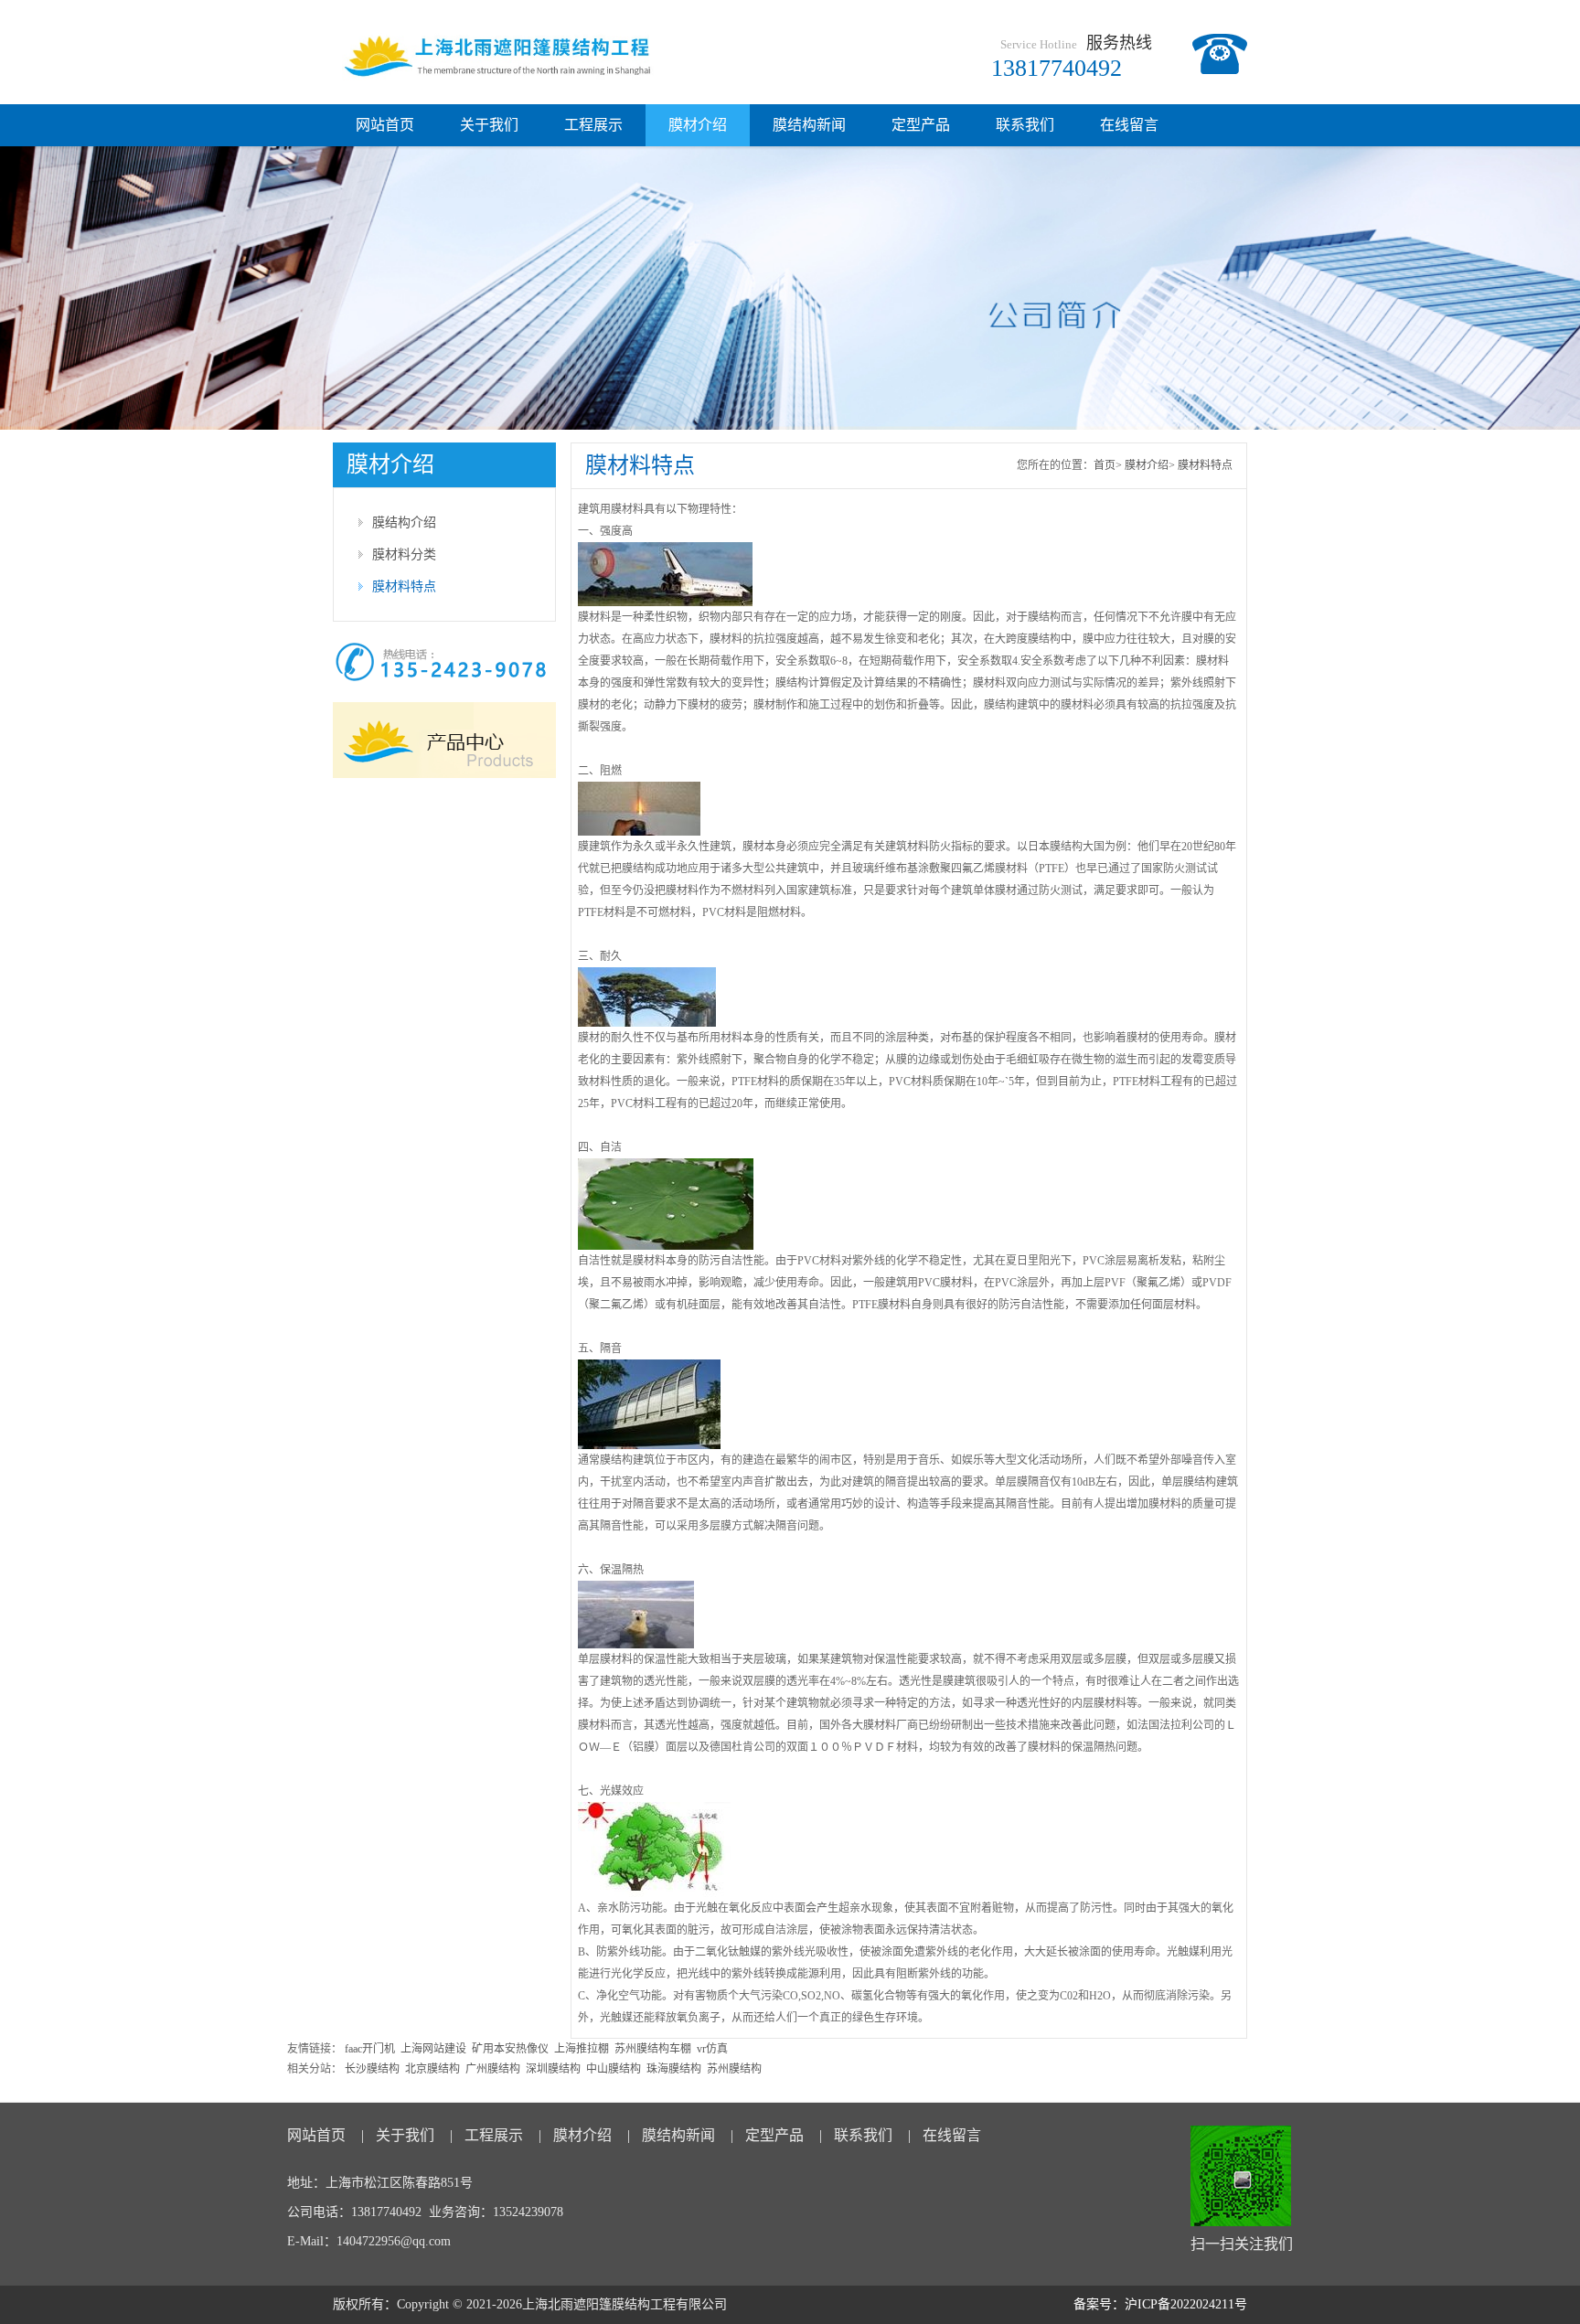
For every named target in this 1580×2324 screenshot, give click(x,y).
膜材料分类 (404, 554)
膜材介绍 (698, 125)
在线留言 (1129, 125)
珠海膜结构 (674, 2069)
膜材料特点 (404, 586)
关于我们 (489, 125)
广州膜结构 (493, 2069)
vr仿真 (712, 2049)
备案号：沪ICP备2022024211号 (1160, 2304)
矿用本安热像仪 (510, 2049)
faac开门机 (370, 2049)
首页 (1105, 465)
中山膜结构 (614, 2069)
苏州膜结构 (734, 2069)
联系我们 (1025, 125)
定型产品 (921, 125)
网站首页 (385, 125)
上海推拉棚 (582, 2049)
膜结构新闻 (809, 125)
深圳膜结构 (553, 2069)
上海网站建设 (433, 2049)
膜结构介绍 (404, 522)
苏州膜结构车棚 (653, 2049)
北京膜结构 (432, 2069)
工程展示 (593, 125)
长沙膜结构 (372, 2069)
